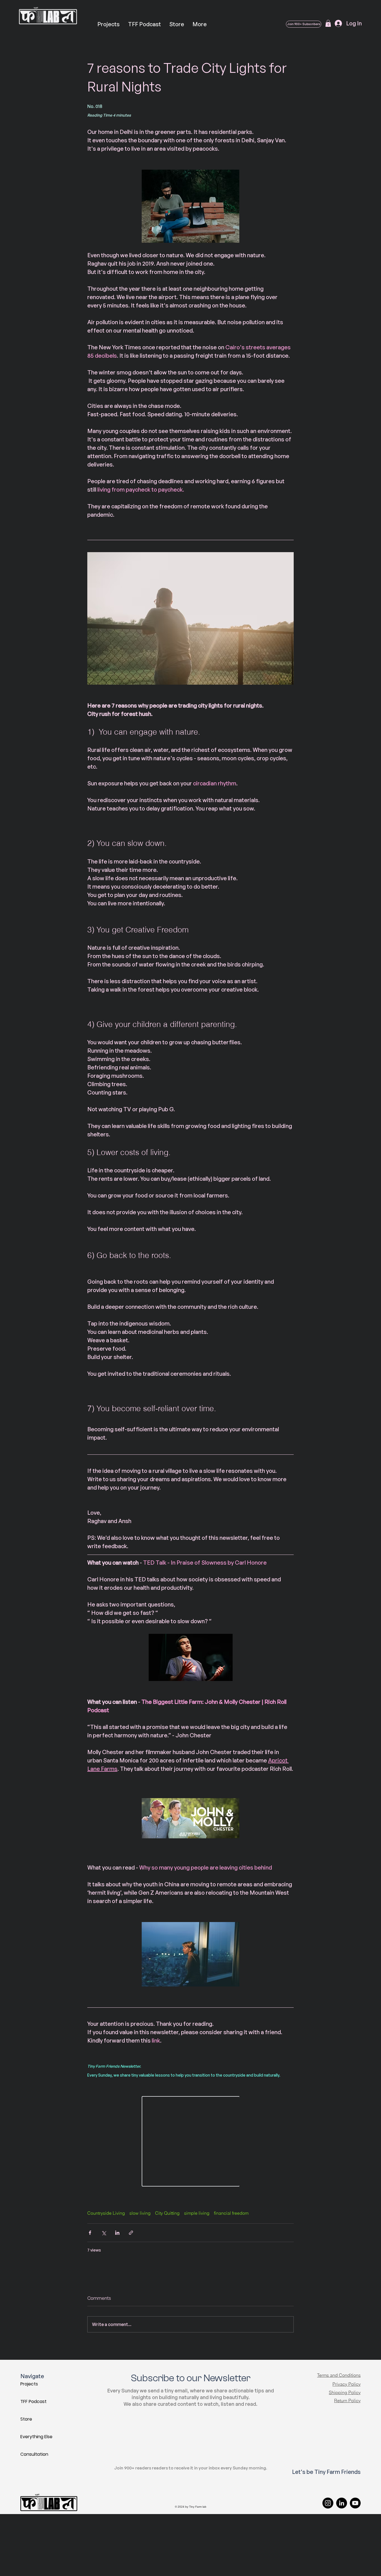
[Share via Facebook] (90, 2233)
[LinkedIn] (342, 2503)
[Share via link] (131, 2233)
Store (26, 2419)
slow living (140, 2213)
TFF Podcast (33, 2401)
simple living (197, 2213)
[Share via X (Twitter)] (104, 2233)
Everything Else (36, 2437)
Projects (29, 2384)
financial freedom (231, 2213)
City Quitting (167, 2213)
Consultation (34, 2454)
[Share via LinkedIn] (117, 2233)
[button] (328, 23)
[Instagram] (328, 2503)
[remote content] (191, 2142)
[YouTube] (355, 2503)
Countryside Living (106, 2213)
